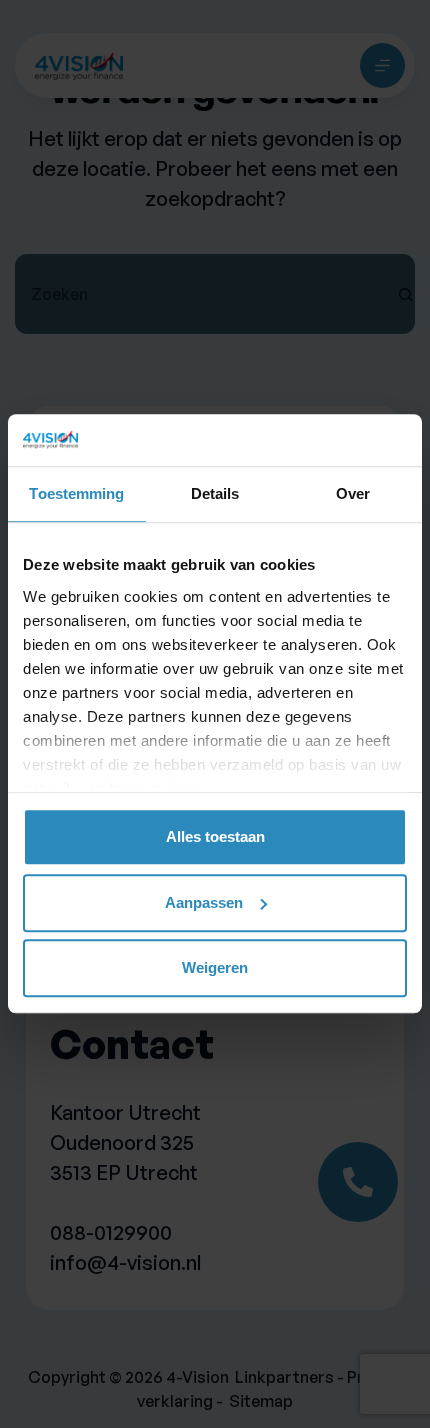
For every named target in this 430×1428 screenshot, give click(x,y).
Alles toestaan (215, 837)
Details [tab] (215, 494)
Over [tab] (353, 494)
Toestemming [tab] (76, 494)
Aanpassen (204, 902)
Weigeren (215, 968)
